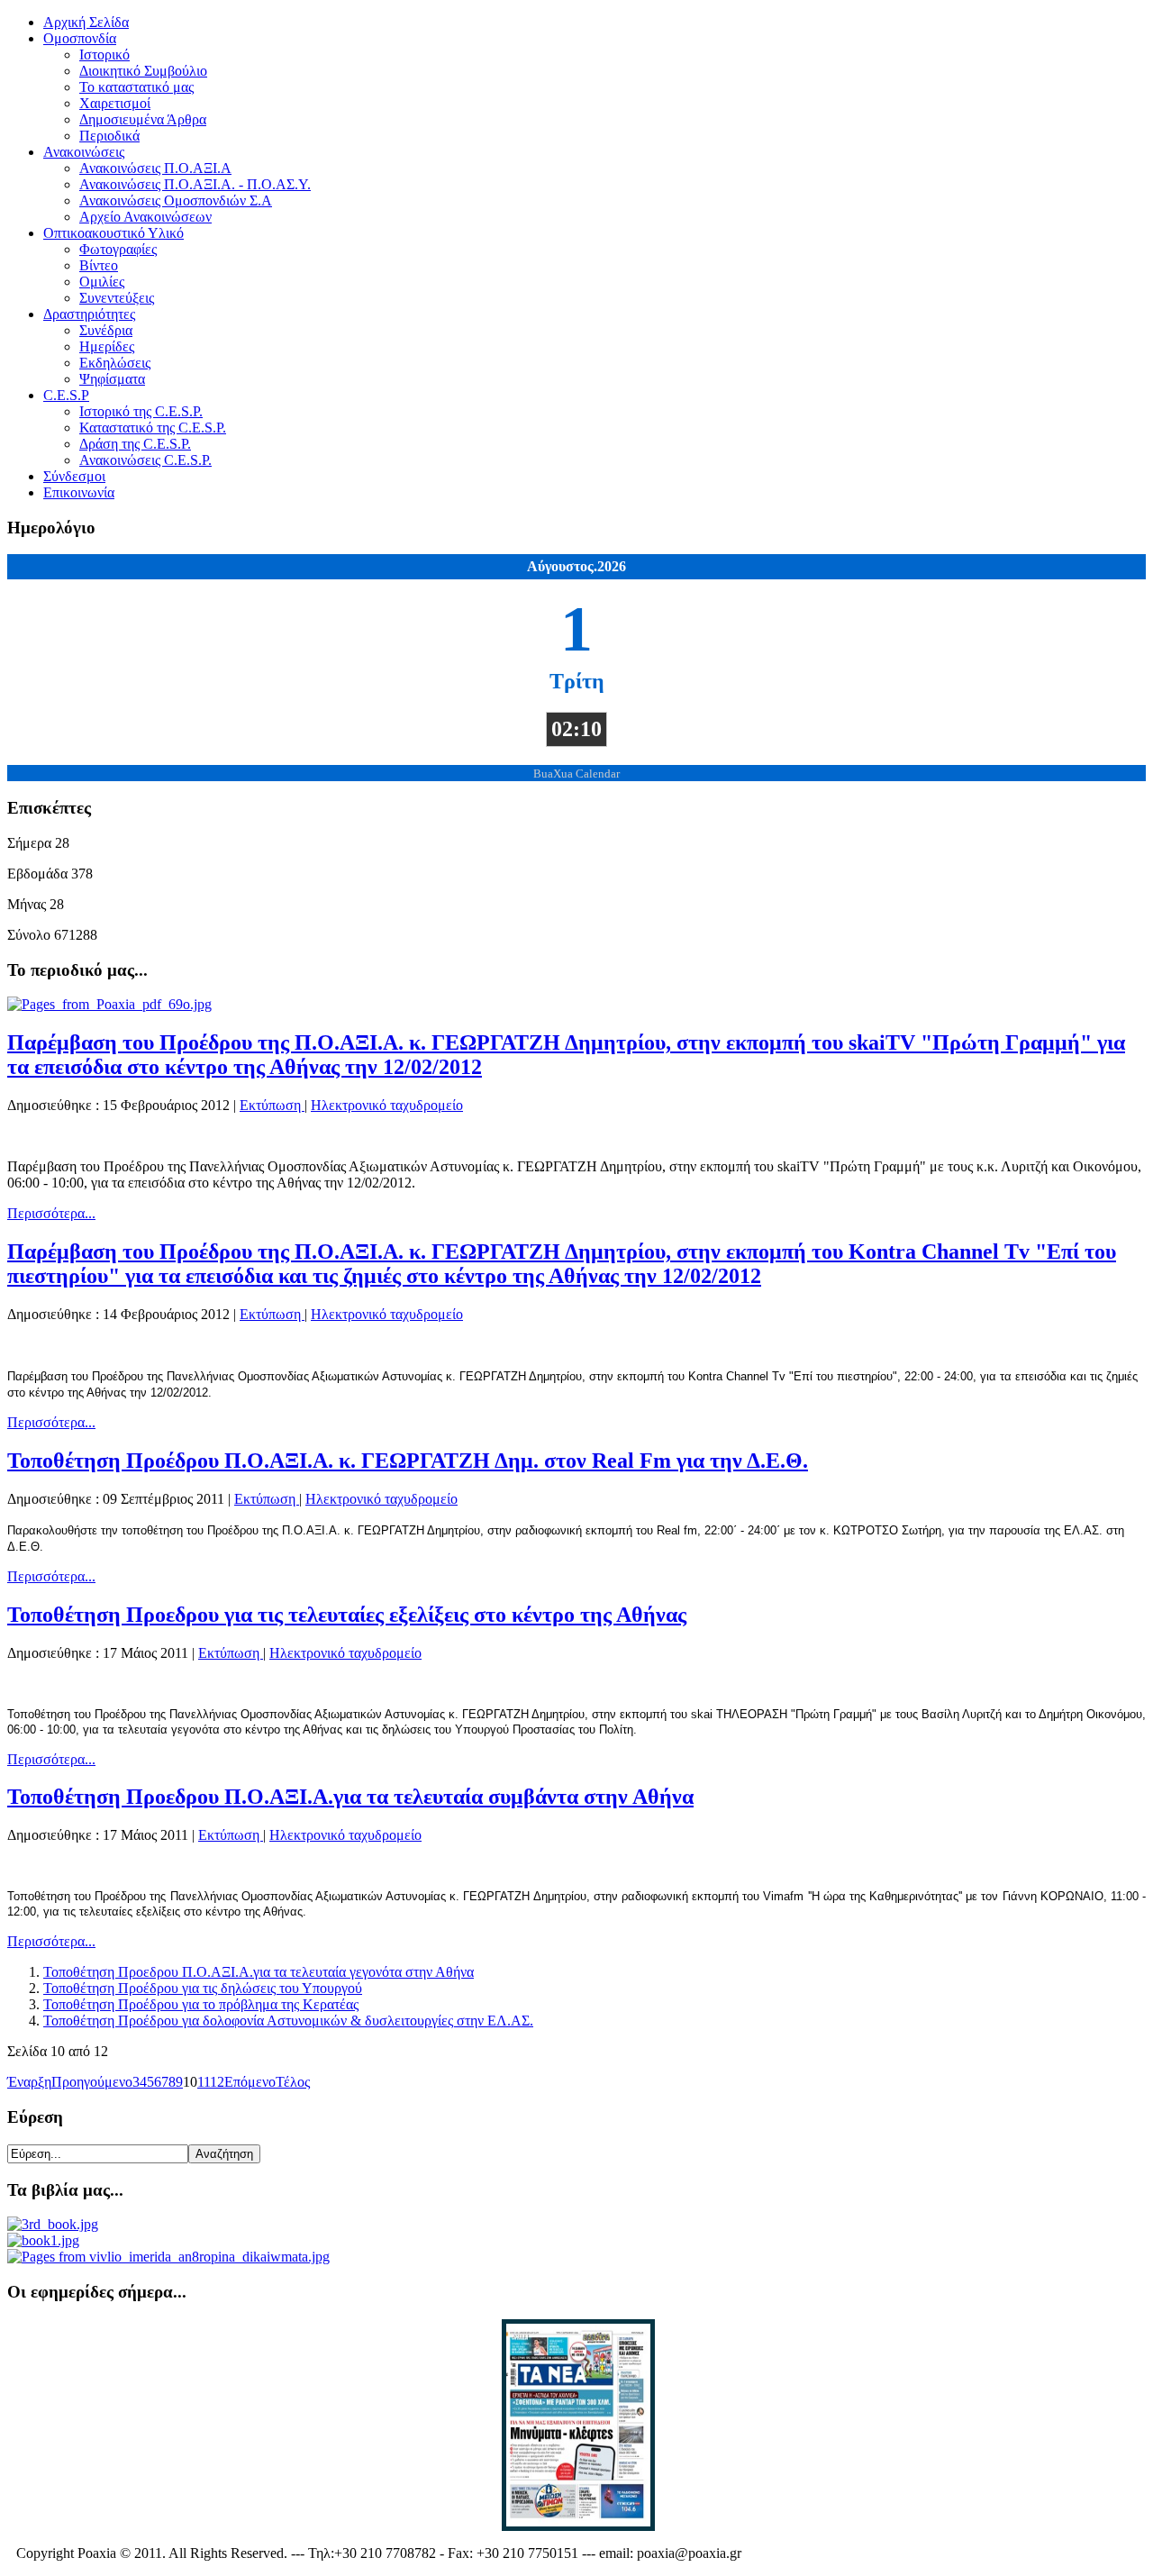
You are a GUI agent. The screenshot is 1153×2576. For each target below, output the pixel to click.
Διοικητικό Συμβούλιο (143, 71)
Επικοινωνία (79, 492)
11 (204, 2082)
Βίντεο (99, 265)
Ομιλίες (102, 282)
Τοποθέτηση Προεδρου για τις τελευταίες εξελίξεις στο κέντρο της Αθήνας (347, 1615)
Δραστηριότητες (89, 314)
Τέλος (293, 2082)
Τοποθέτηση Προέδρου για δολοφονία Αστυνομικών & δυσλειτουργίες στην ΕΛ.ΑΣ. (288, 2021)
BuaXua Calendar (576, 774)
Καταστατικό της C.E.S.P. (153, 428)
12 (217, 2082)
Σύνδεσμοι (74, 476)
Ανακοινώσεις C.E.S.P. (145, 460)
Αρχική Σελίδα (86, 22)
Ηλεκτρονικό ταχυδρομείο (387, 1105)
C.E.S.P (66, 395)
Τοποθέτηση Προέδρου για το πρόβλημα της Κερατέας (201, 2004)
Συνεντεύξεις (117, 298)
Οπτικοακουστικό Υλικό (113, 233)
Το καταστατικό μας (136, 87)
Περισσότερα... (51, 1213)
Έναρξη (29, 2082)
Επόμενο (250, 2082)
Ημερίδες (107, 346)
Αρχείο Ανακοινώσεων (145, 217)
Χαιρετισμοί (115, 103)
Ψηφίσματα (112, 379)
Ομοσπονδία (80, 38)
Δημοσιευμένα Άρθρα (143, 119)
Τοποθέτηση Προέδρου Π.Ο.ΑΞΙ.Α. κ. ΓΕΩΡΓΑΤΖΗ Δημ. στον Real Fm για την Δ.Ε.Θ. (408, 1461)
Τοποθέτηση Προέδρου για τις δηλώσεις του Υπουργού (203, 1988)
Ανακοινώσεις (84, 152)
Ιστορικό (104, 55)
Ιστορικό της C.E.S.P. (141, 411)
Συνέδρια (106, 330)
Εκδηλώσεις (115, 363)
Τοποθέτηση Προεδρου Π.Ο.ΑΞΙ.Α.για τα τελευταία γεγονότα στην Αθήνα (259, 1972)
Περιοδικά (109, 136)
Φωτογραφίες (118, 249)
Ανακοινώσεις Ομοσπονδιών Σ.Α (176, 200)
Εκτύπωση (272, 1105)
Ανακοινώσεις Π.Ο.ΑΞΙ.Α (155, 168)
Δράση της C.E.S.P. (135, 444)
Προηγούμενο (92, 2082)
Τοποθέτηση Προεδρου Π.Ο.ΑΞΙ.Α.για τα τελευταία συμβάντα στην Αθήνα (350, 1797)
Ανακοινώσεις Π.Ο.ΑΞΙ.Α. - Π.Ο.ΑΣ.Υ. (195, 184)
